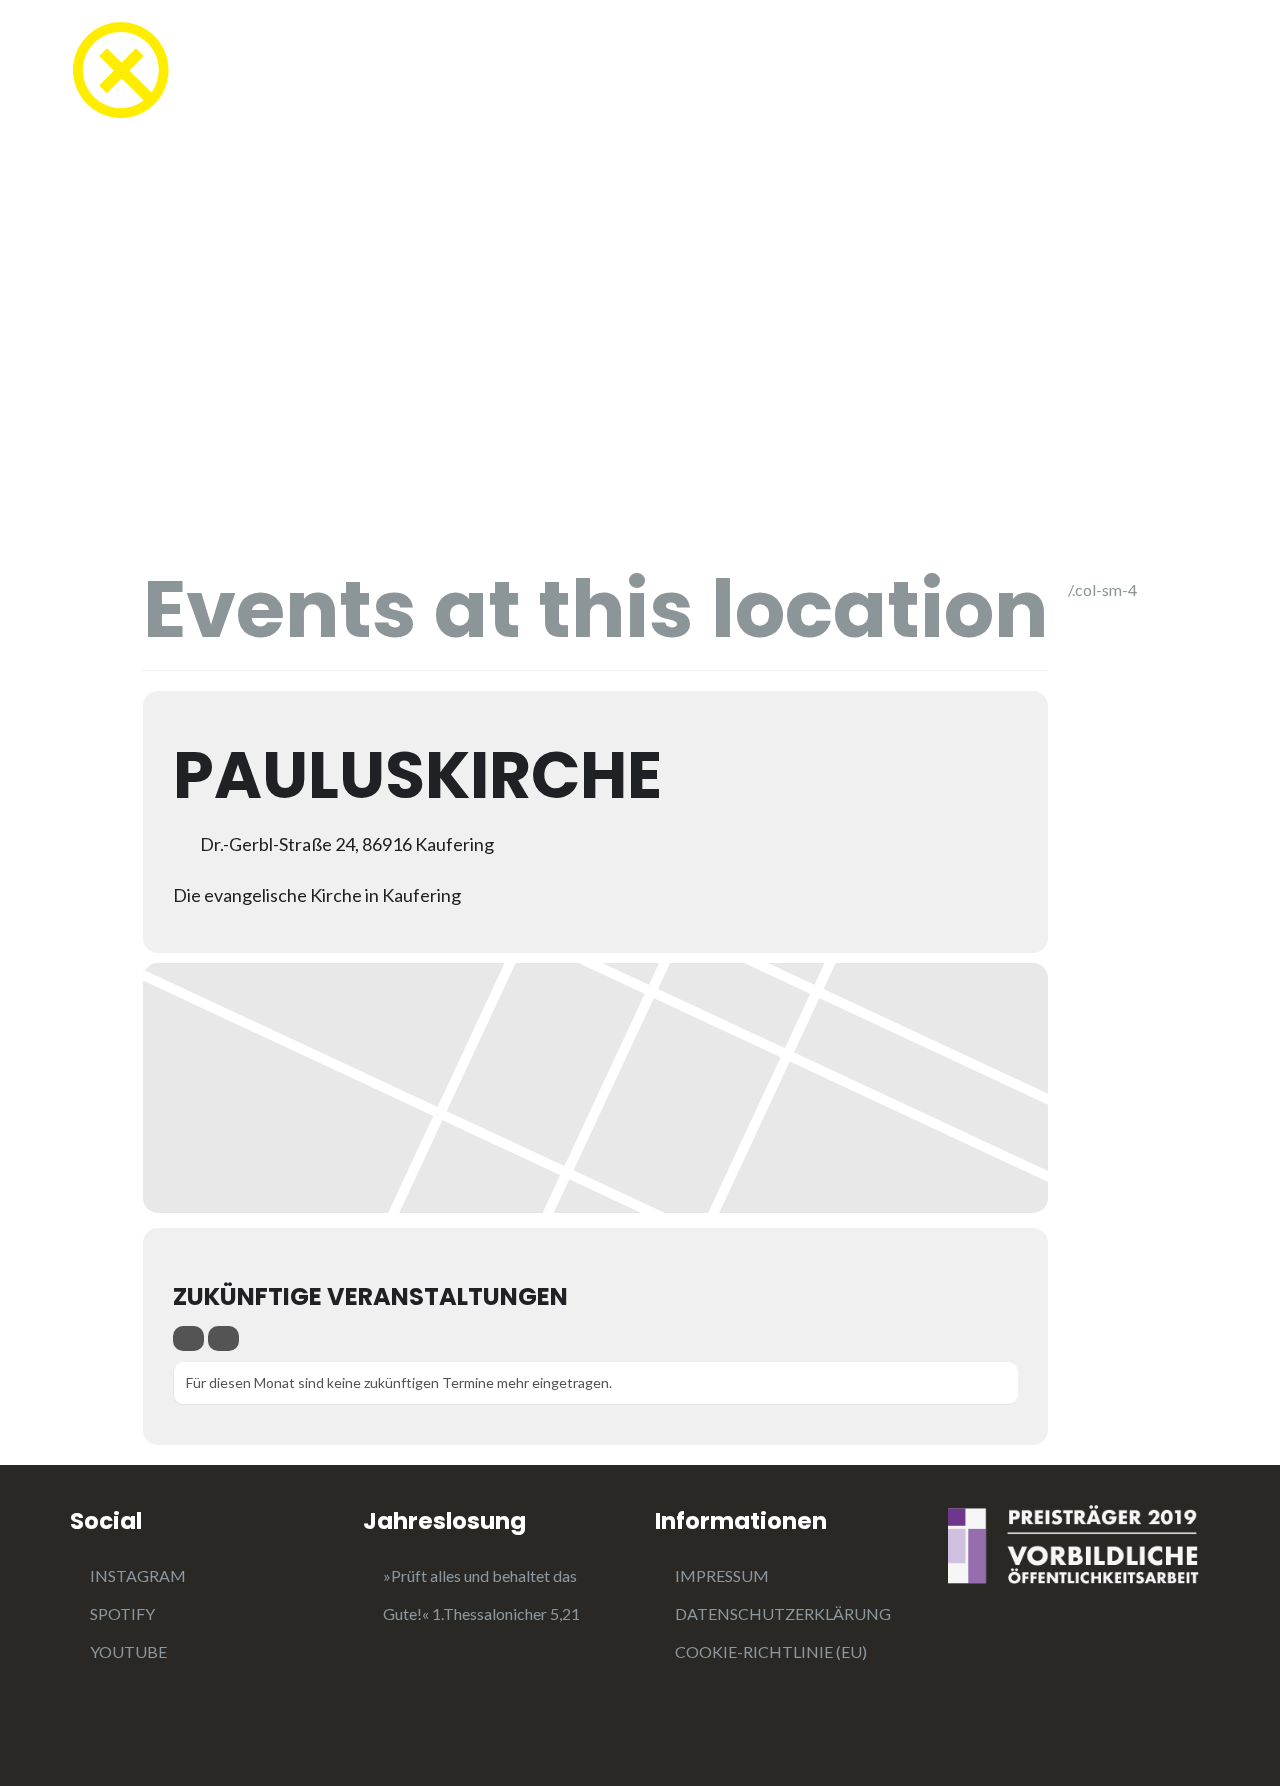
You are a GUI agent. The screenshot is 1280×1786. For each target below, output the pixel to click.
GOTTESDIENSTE (644, 72)
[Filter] (188, 1338)
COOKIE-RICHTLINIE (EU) (771, 1651)
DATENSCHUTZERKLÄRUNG (783, 1613)
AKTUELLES (807, 72)
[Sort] (223, 1338)
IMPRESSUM (722, 1575)
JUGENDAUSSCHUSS (993, 72)
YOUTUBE (128, 1651)
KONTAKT (1164, 72)
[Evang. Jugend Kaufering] (120, 67)
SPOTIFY (122, 1613)
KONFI (502, 72)
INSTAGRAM (138, 1575)
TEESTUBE (384, 72)
